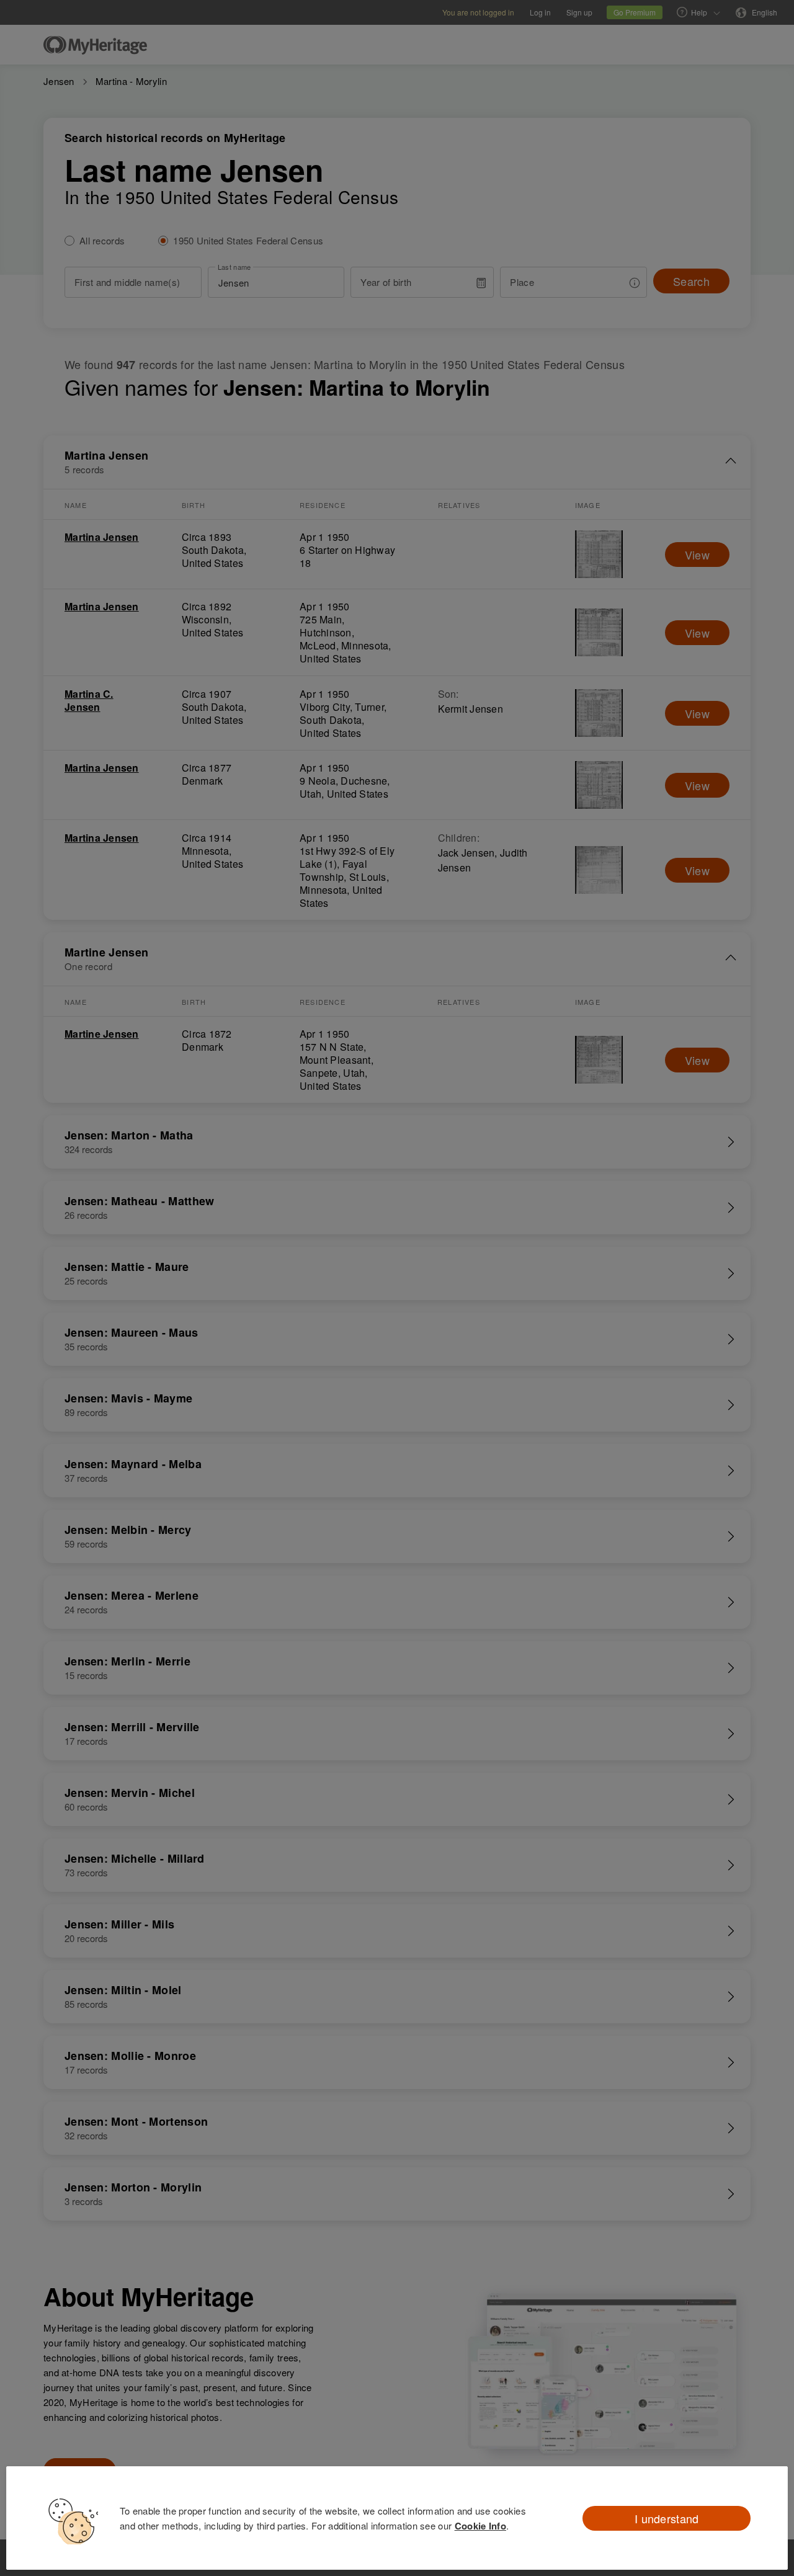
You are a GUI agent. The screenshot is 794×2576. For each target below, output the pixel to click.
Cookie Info (480, 2526)
